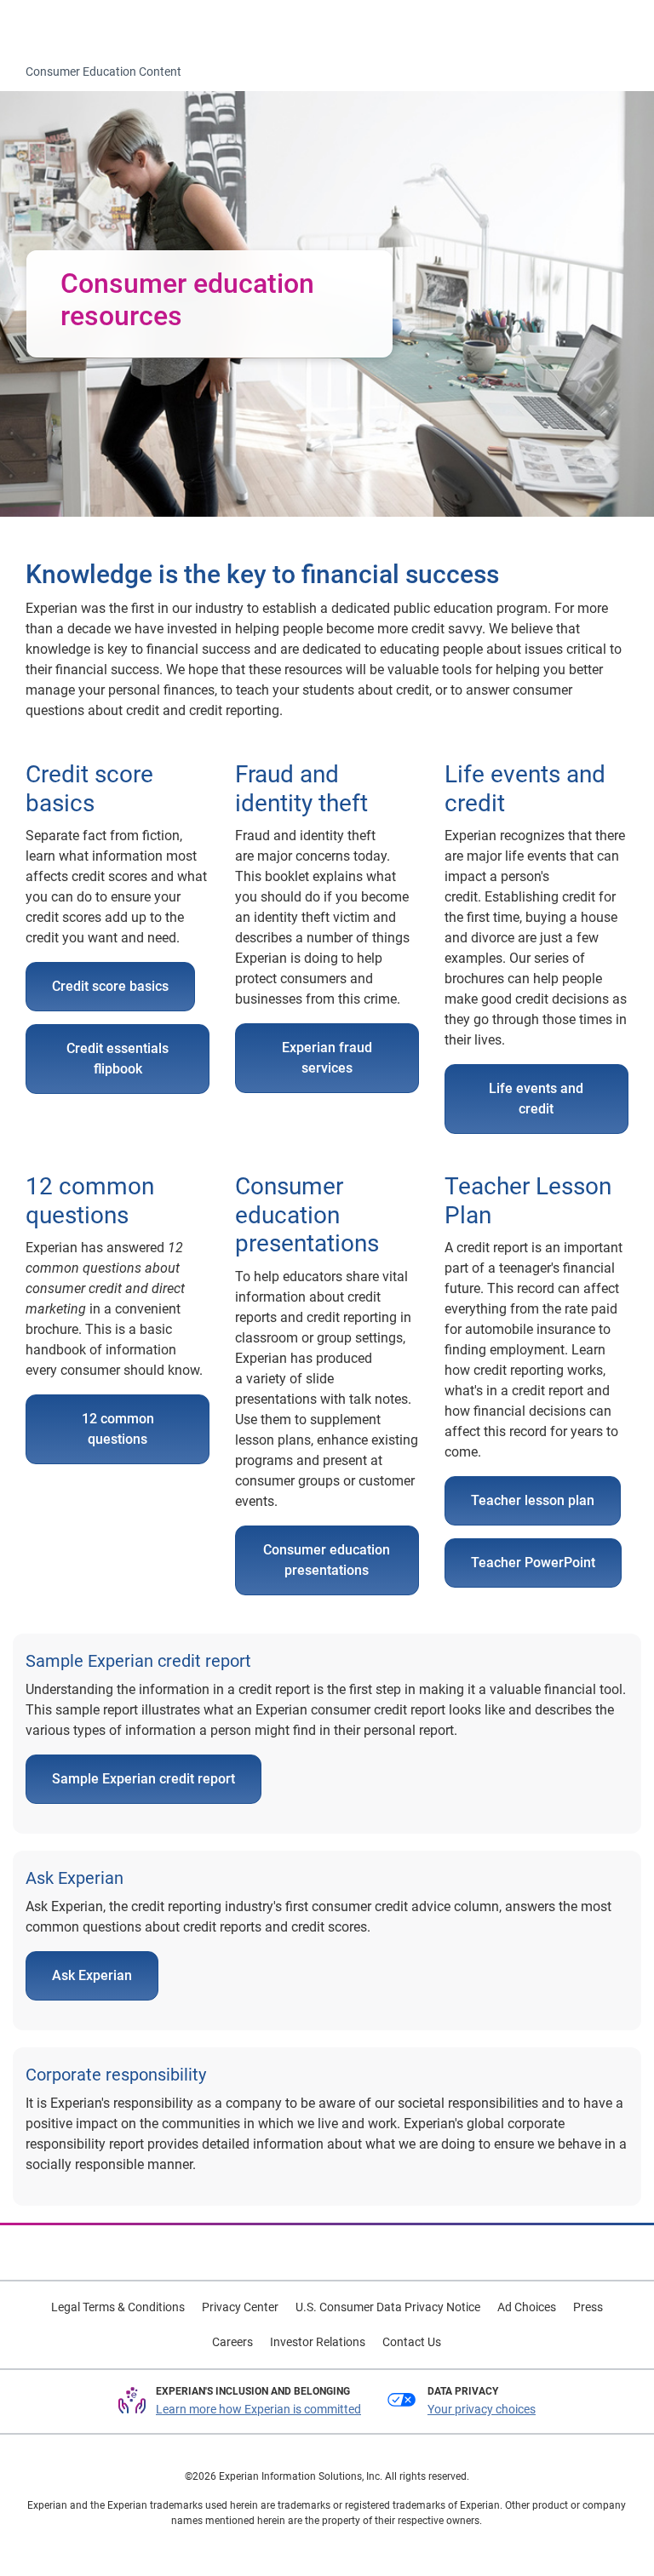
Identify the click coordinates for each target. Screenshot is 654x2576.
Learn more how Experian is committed (258, 2409)
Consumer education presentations (327, 1560)
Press (588, 2307)
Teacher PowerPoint (533, 1563)
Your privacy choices (482, 2409)
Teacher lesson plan (533, 1500)
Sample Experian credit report (143, 1779)
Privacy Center (240, 2307)
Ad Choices (527, 2307)
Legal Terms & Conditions (118, 2307)
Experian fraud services (327, 1058)
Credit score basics (110, 986)
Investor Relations (318, 2342)
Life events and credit (536, 1099)
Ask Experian (92, 1975)
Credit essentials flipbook (118, 1059)
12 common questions (118, 1429)
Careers (232, 2342)
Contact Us (412, 2342)
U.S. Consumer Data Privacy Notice (388, 2307)
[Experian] (83, 26)
